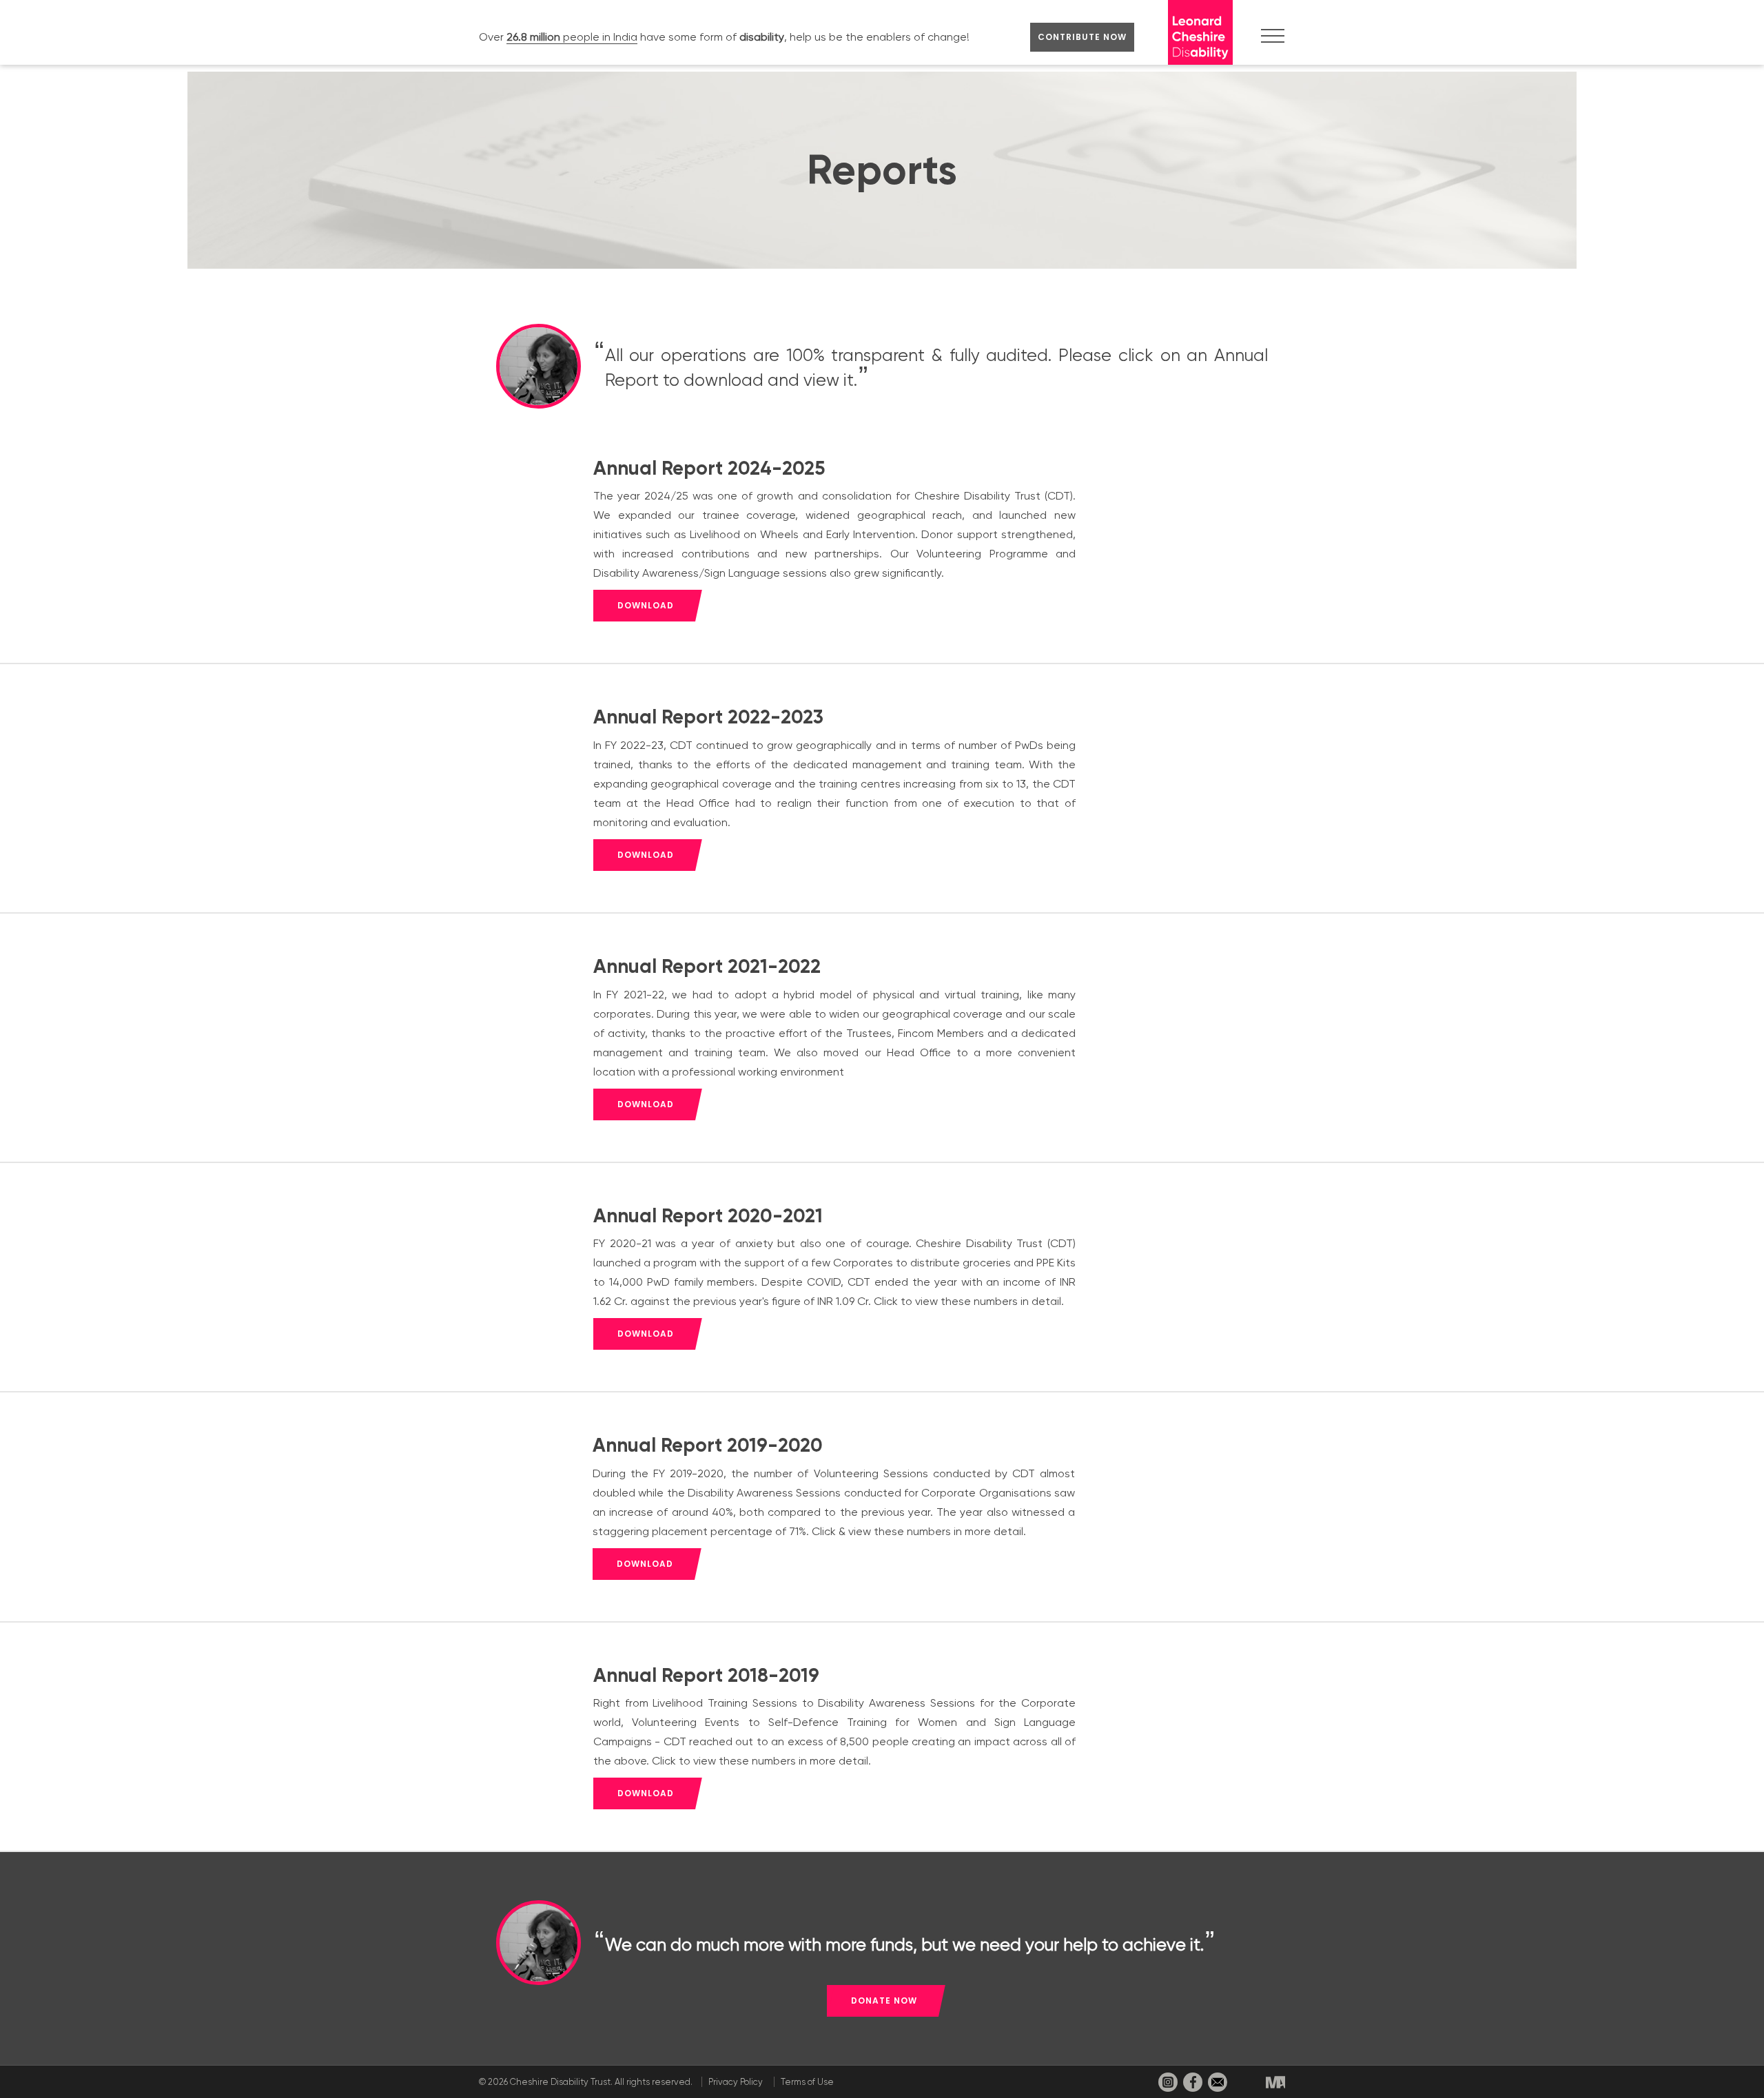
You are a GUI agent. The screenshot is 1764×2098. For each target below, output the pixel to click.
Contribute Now (1082, 37)
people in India (572, 37)
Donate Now (884, 2001)
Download (646, 605)
